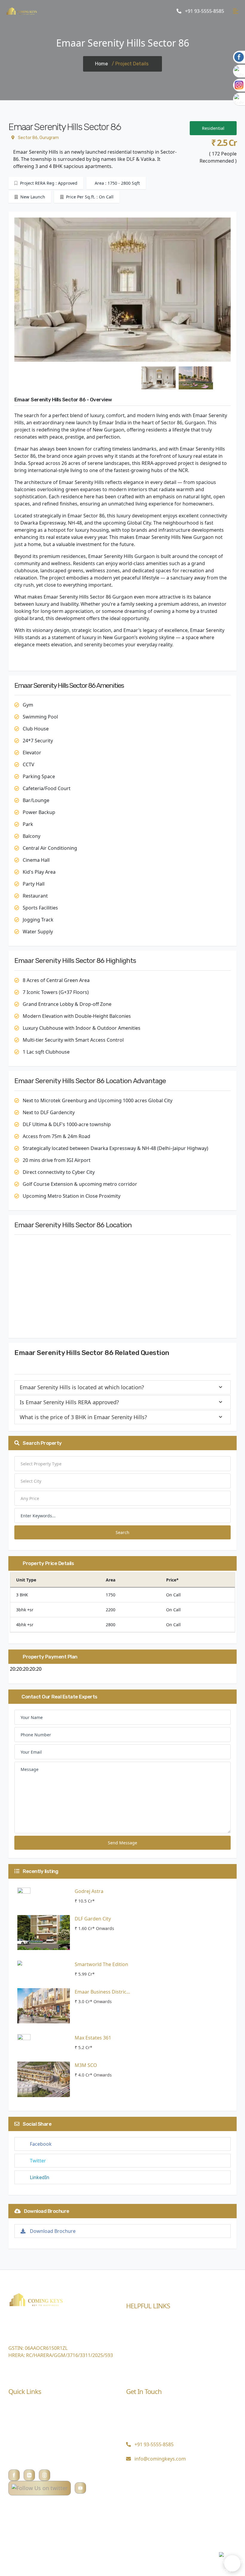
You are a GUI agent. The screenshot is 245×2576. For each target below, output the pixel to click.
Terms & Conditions (31, 2452)
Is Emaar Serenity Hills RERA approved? (69, 1402)
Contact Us (138, 2366)
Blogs (132, 2320)
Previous (10, 291)
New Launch (32, 197)
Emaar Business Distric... (102, 1992)
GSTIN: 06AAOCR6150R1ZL (38, 2348)
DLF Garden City (93, 1919)
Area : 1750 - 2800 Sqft (117, 183)
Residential (213, 128)
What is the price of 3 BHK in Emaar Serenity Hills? (83, 1417)
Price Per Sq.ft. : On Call (89, 197)
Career (134, 2354)
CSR (130, 2343)
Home (101, 64)
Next (235, 291)
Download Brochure (53, 2231)
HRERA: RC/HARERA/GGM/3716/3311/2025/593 (61, 2355)
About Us (19, 2429)
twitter (38, 2161)
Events (134, 2332)
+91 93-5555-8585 (204, 11)
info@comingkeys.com (160, 2459)
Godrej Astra (89, 1891)
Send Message (122, 1843)
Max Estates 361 (93, 2038)
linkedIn (40, 2177)
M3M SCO (86, 2065)
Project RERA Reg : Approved (48, 183)
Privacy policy (24, 2463)
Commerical (22, 2418)
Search (122, 1532)
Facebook (41, 2144)
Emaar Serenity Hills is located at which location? (82, 1387)
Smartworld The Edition (101, 1964)
